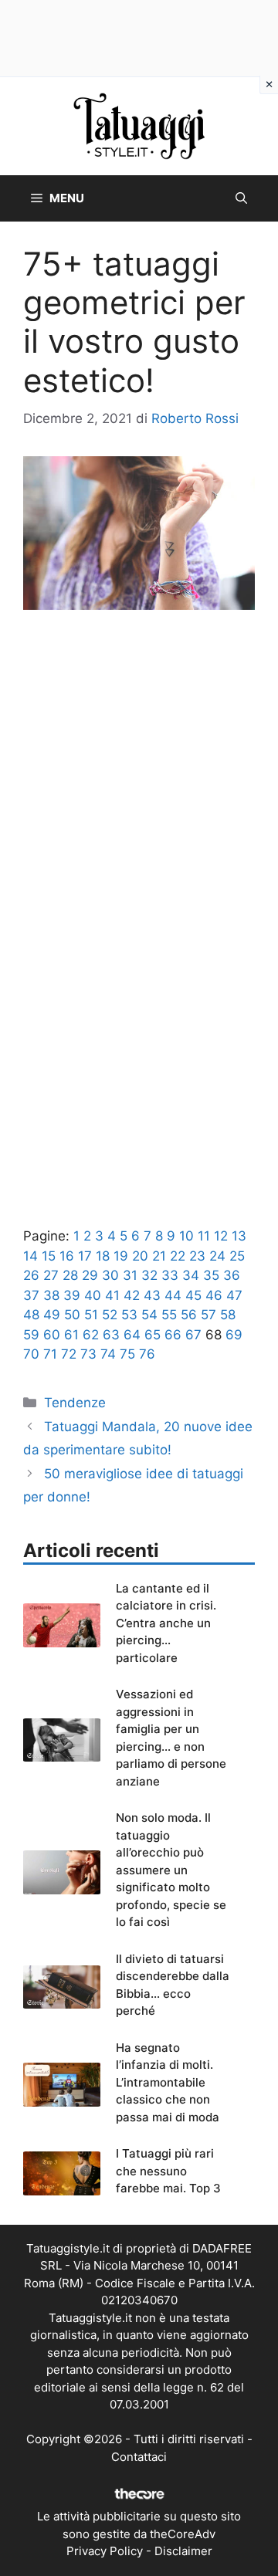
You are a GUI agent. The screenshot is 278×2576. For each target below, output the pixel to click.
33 (170, 1275)
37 (31, 1295)
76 (147, 1354)
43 (152, 1295)
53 (129, 1315)
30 (110, 1275)
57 (208, 1315)
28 (70, 1275)
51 (91, 1315)
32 (149, 1275)
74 (108, 1354)
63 (111, 1335)
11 (204, 1236)
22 (178, 1256)
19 (121, 1256)
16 (67, 1256)
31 (130, 1275)
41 (112, 1295)
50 (72, 1315)
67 (193, 1335)
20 (140, 1256)
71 (50, 1354)
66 (173, 1335)
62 (91, 1335)
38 (51, 1295)
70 (31, 1354)
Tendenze (75, 1403)
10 (186, 1236)
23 (197, 1256)
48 (31, 1315)
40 (93, 1295)
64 (132, 1335)
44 (173, 1295)
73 (88, 1354)
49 (52, 1315)
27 (51, 1275)
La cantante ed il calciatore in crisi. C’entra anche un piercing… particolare (166, 1623)
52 (110, 1315)
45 (193, 1295)
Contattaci (139, 2457)
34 (191, 1275)
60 (52, 1335)
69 (234, 1335)
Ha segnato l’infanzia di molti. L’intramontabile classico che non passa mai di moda (168, 2082)
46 (214, 1295)
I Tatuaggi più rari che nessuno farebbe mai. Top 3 (168, 2171)
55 (169, 1315)
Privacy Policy (105, 2551)
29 (90, 1275)
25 (237, 1256)
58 (228, 1315)
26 (31, 1275)
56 (189, 1315)
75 (127, 1354)
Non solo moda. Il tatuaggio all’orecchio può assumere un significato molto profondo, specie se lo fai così (171, 1870)
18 (103, 1256)
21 (159, 1256)
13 (239, 1236)
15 (49, 1256)
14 (31, 1256)
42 (132, 1295)
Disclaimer (183, 2551)
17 (85, 1256)
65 (153, 1335)
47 (234, 1295)
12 (221, 1236)
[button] (241, 198)
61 (71, 1335)
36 (232, 1275)
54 (149, 1315)
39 (72, 1295)
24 (217, 1256)
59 (31, 1335)
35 (211, 1275)
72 (69, 1354)
